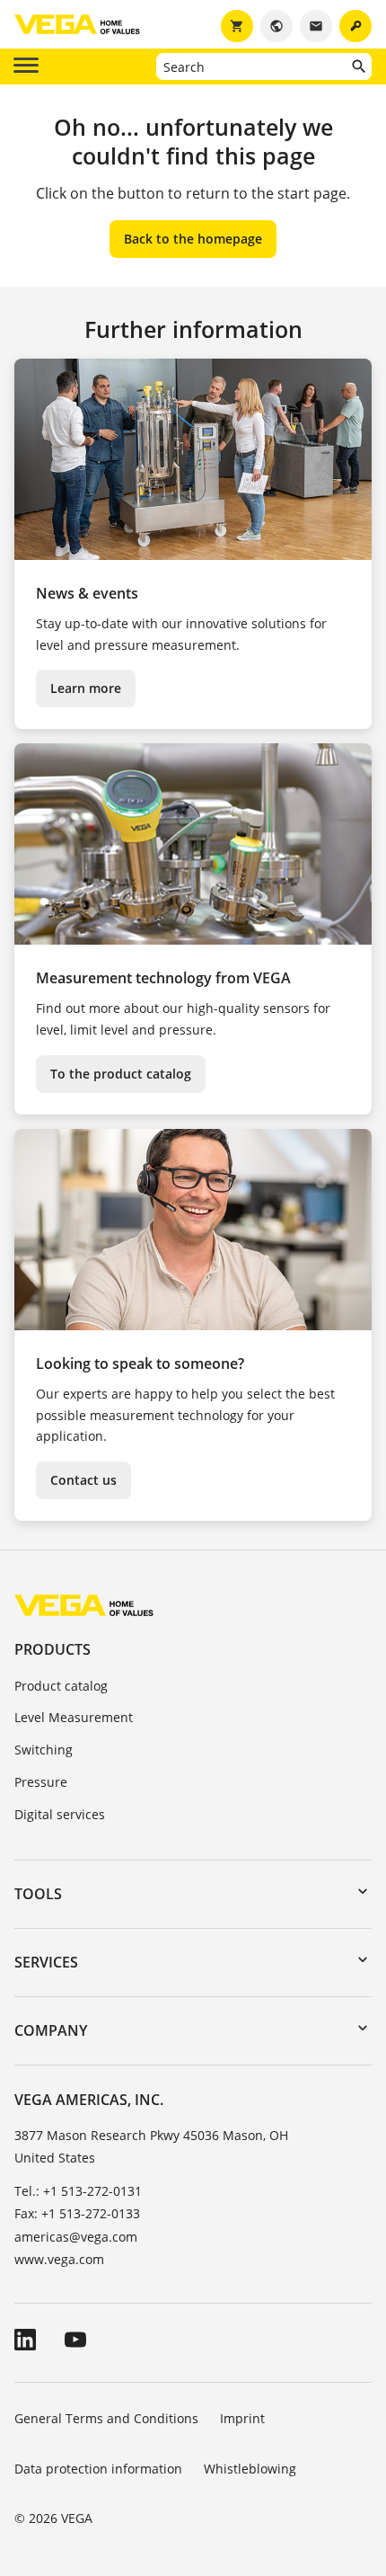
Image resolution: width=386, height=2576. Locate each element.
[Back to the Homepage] (84, 1605)
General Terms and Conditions (106, 2418)
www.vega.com (59, 2259)
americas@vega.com (76, 2237)
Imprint (242, 2418)
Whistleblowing (250, 2469)
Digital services (60, 1814)
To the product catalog (121, 1074)
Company (51, 2030)
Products (53, 1649)
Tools (38, 1894)
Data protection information (98, 2469)
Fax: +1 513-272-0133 (77, 2213)
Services (46, 1962)
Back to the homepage (193, 239)
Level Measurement (74, 1717)
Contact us (83, 1480)
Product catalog (61, 1686)
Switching (44, 1750)
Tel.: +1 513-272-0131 (78, 2191)
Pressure (41, 1782)
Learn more (86, 688)
